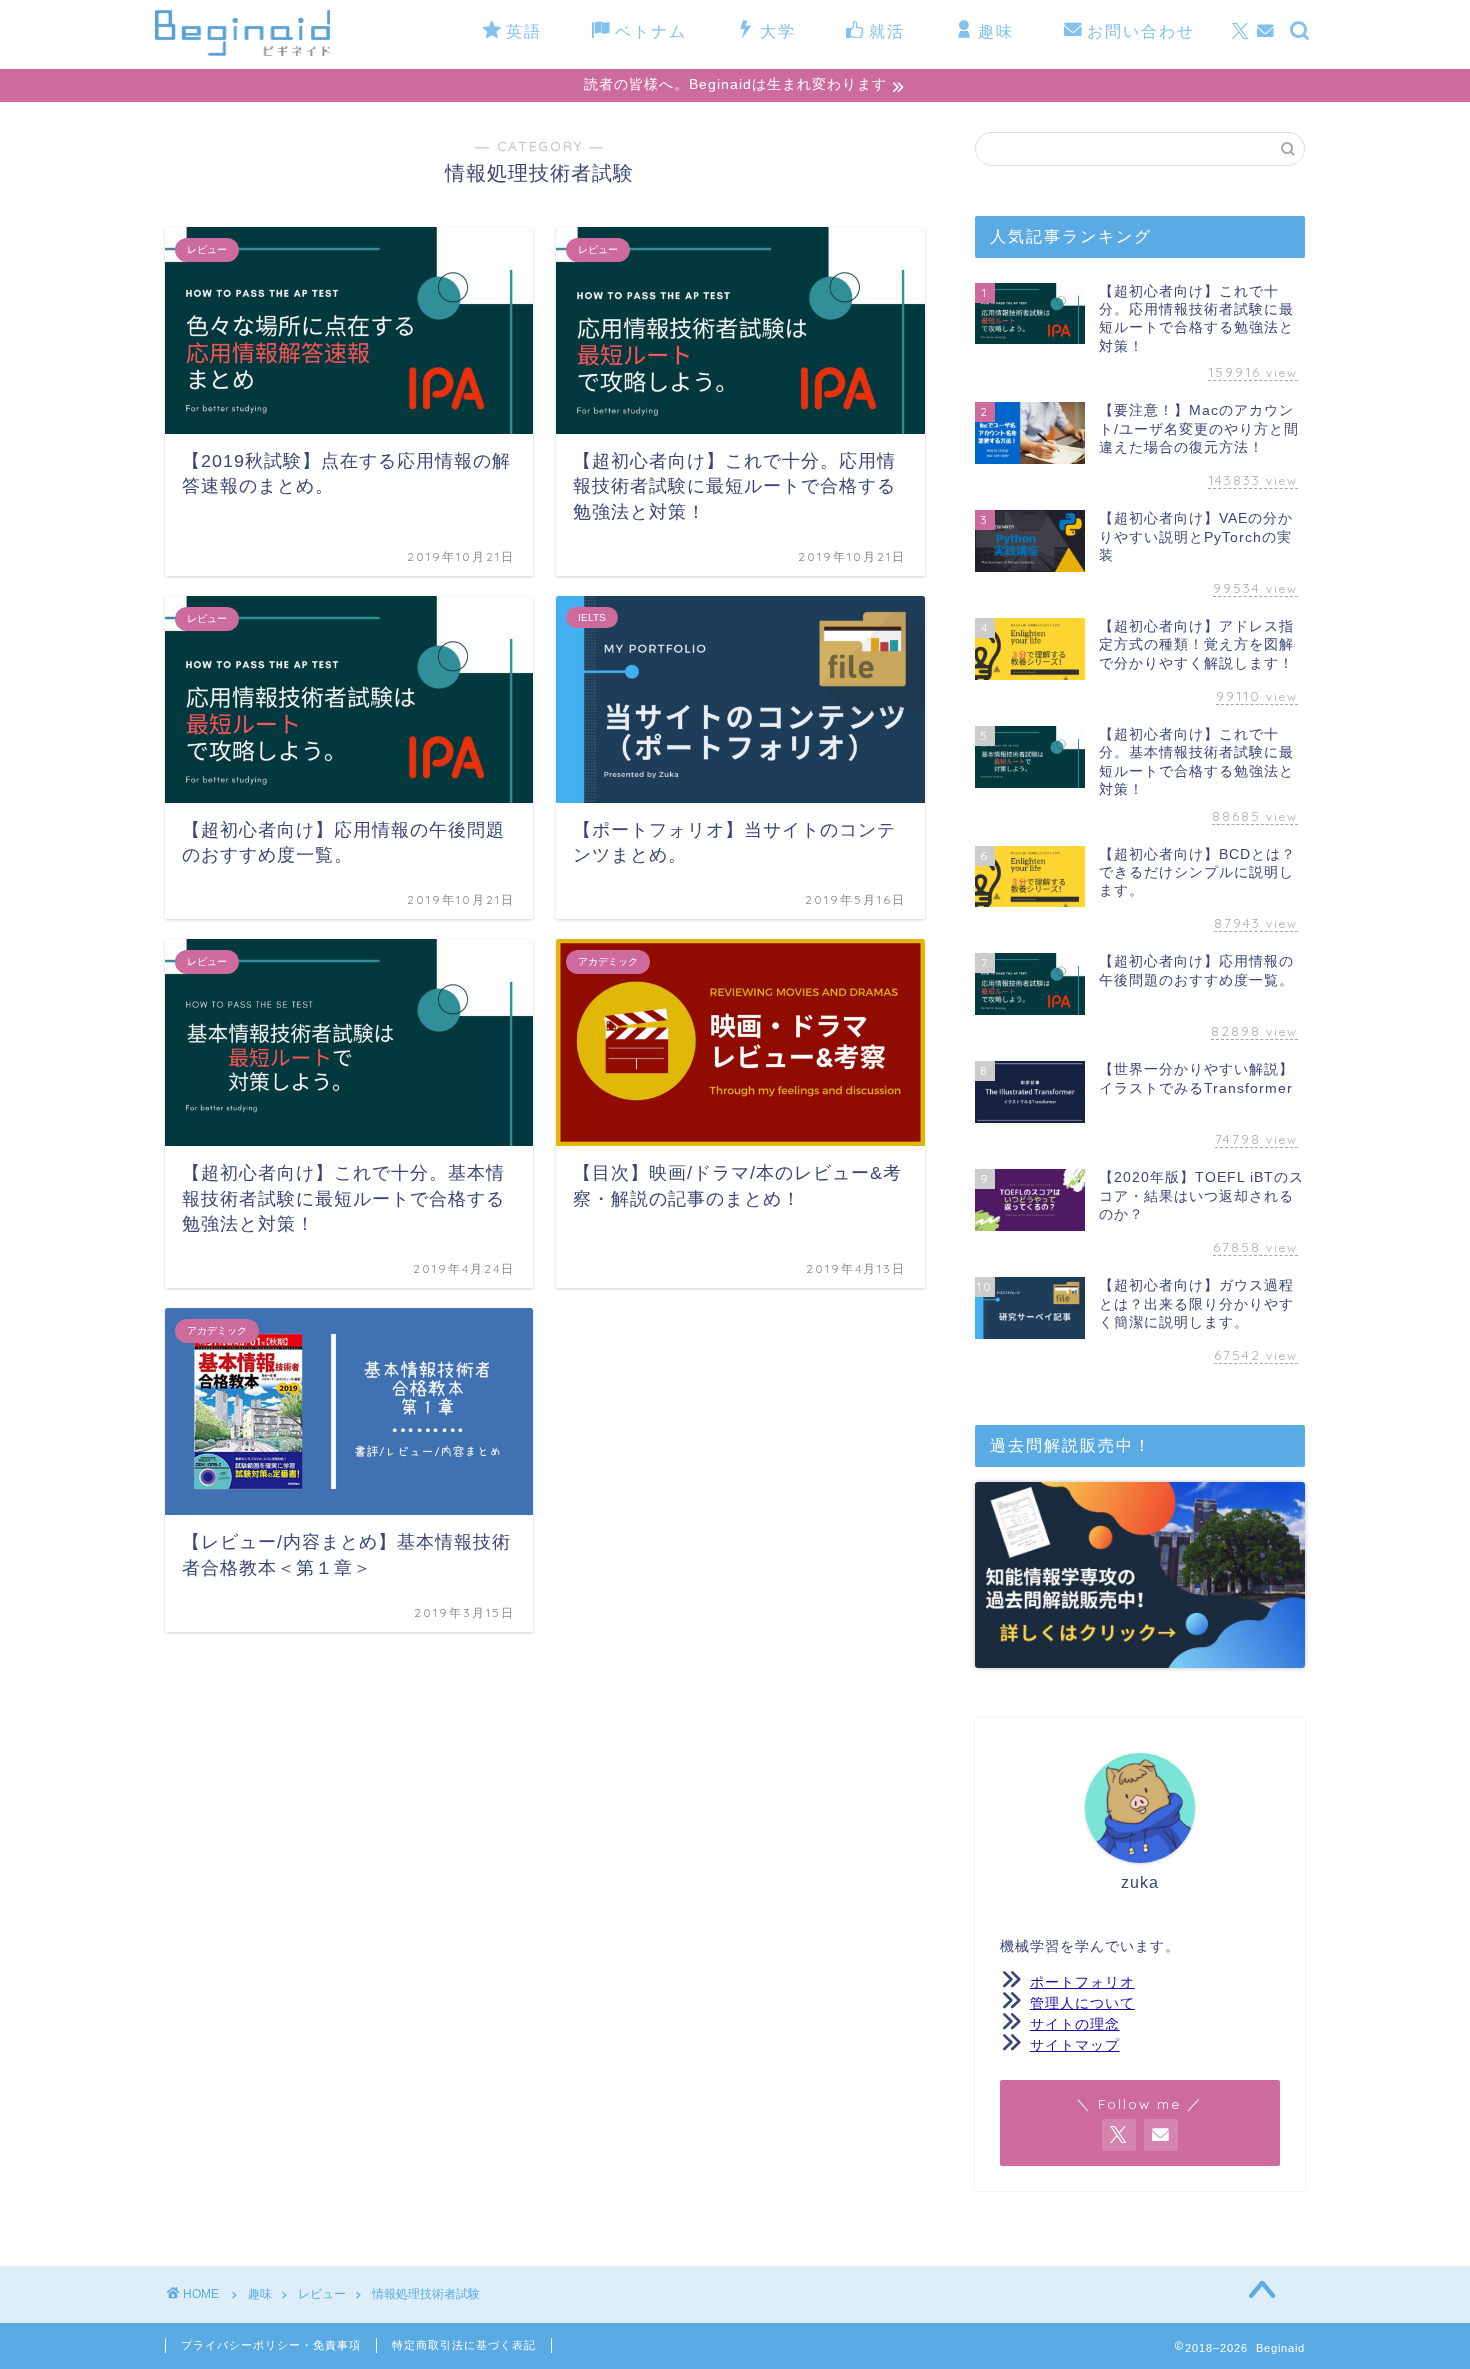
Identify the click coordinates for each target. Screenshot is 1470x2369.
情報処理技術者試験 (426, 2294)
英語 (524, 31)
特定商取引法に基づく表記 (464, 2345)
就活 (887, 31)
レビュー (322, 2294)
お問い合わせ (1141, 31)
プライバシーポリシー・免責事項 (271, 2345)
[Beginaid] (242, 52)
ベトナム (651, 31)
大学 (778, 31)
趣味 (996, 31)
